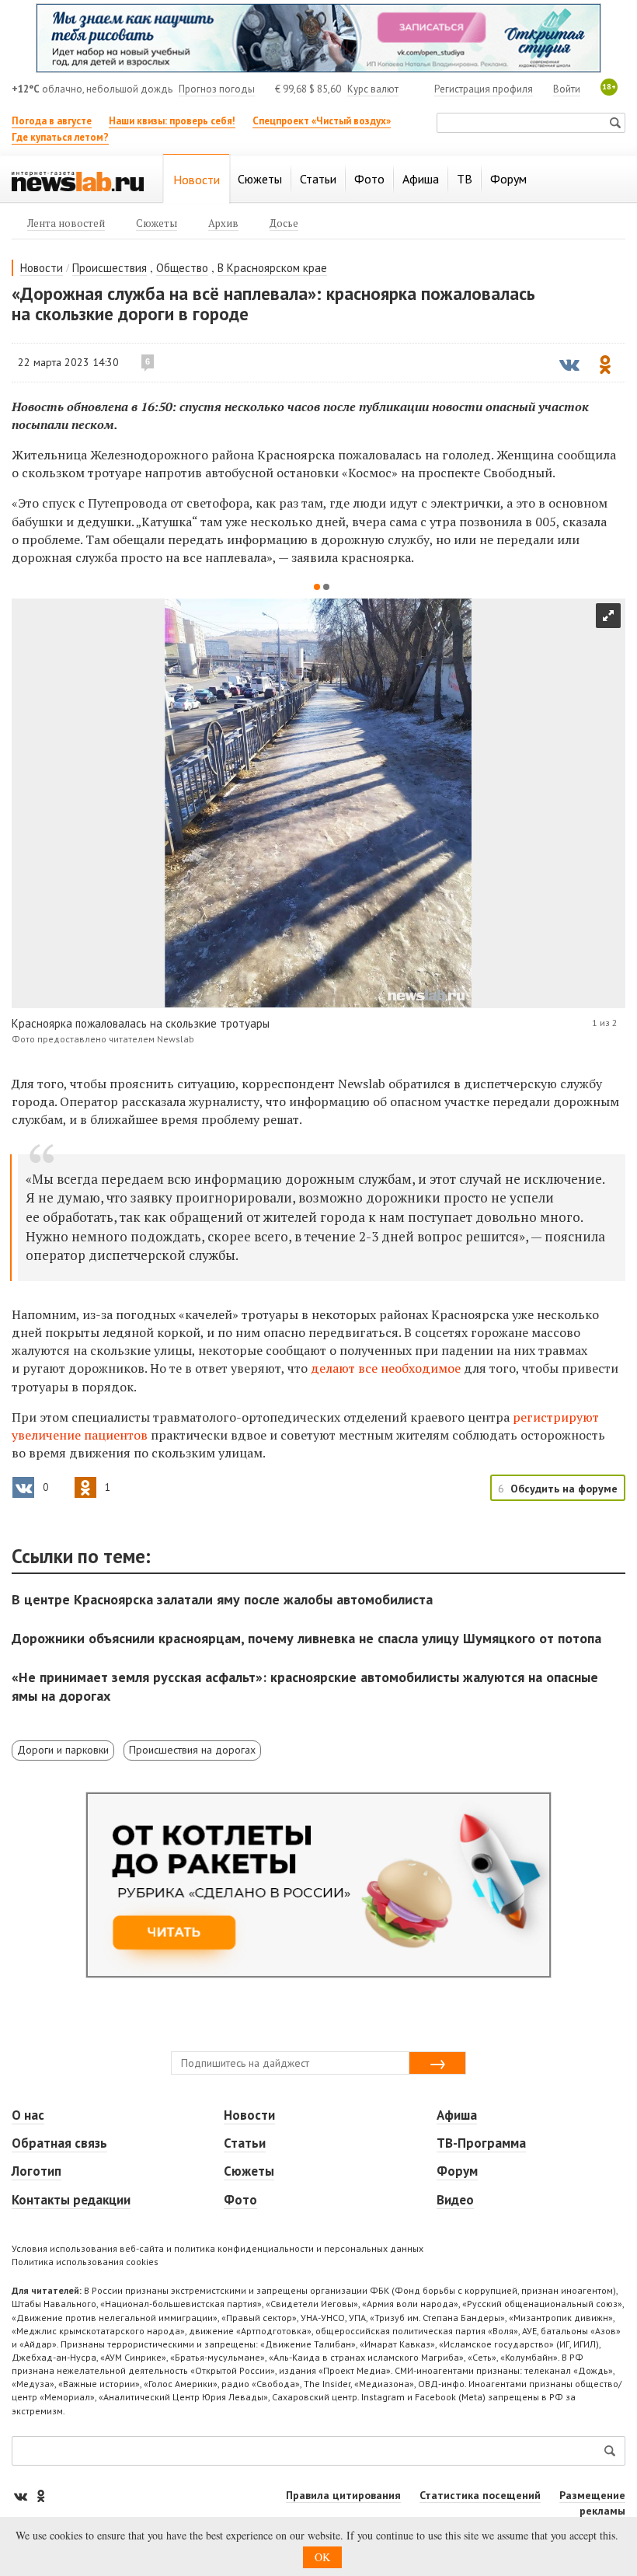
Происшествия (110, 268)
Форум (457, 2171)
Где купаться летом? (60, 137)
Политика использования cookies (85, 2262)
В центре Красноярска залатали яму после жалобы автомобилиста (222, 1599)
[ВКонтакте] (22, 2496)
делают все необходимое (386, 1368)
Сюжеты (249, 2171)
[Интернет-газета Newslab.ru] (78, 180)
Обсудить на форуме (564, 1489)
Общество (182, 268)
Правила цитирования (343, 2495)
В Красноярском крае (272, 268)
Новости (42, 268)
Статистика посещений (480, 2495)
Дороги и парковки (63, 1750)
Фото (240, 2200)
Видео (455, 2200)
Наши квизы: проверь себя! (172, 121)
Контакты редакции (71, 2200)
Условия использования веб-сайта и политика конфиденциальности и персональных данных (218, 2248)
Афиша (457, 2115)
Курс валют (373, 89)
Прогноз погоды (217, 89)
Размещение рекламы (592, 2503)
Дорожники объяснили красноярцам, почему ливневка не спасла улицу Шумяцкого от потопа (306, 1638)
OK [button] (322, 2557)
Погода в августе (52, 121)
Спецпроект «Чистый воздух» (322, 121)
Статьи (245, 2143)
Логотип (37, 2171)
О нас (28, 2115)
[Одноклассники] (40, 2496)
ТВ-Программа (481, 2143)
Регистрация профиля (484, 89)
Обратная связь (59, 2143)
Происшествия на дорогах (192, 1750)
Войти (567, 89)
